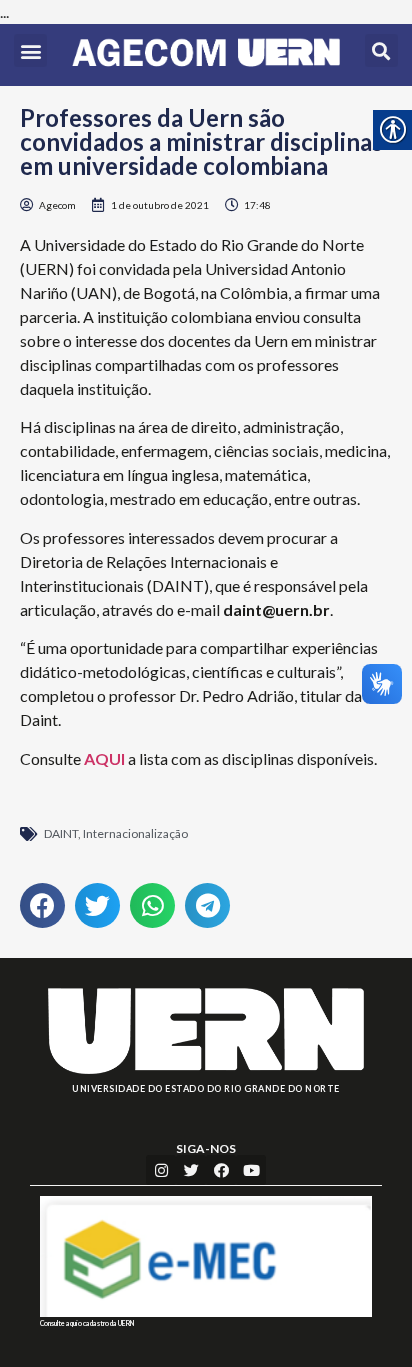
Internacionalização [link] (135, 833)
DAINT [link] (61, 833)
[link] (206, 55)
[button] (30, 50)
